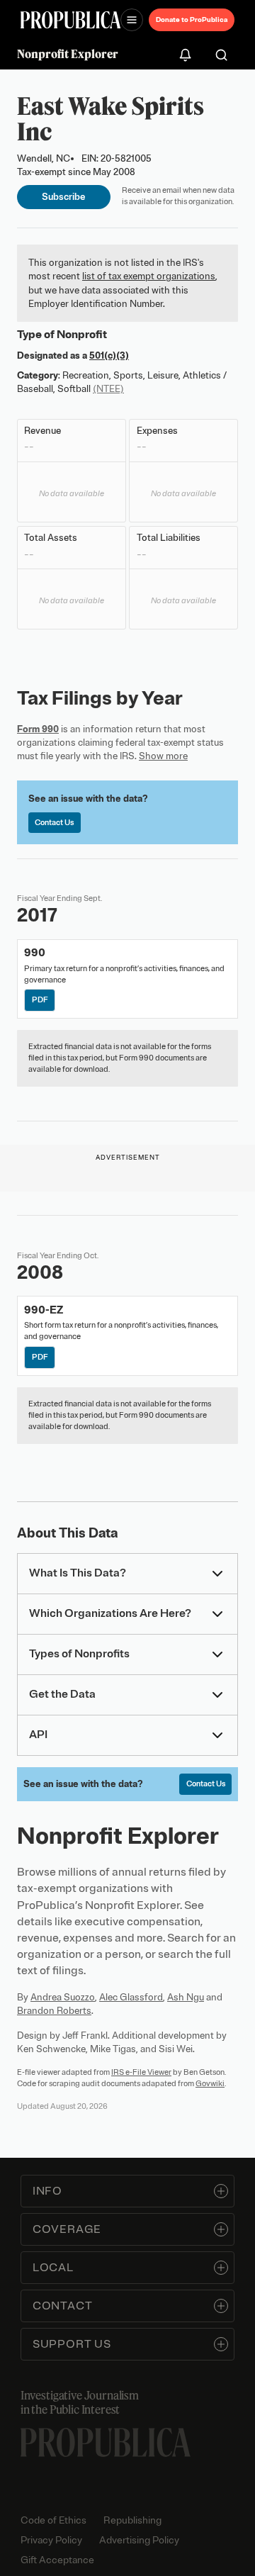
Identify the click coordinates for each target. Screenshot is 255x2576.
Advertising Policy (139, 2540)
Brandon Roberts (54, 2011)
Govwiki (210, 2083)
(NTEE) (108, 389)
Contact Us (54, 822)
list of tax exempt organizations (149, 276)
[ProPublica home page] (106, 2442)
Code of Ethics (53, 2520)
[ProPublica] (70, 20)
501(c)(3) (109, 355)
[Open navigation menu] (132, 20)
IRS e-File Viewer (141, 2072)
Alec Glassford (131, 1997)
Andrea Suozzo (63, 1997)
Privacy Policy (51, 2540)
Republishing (132, 2520)
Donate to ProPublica (192, 19)
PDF (40, 999)
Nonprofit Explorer (68, 54)
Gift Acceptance (57, 2560)
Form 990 (38, 729)
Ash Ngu (186, 1997)
